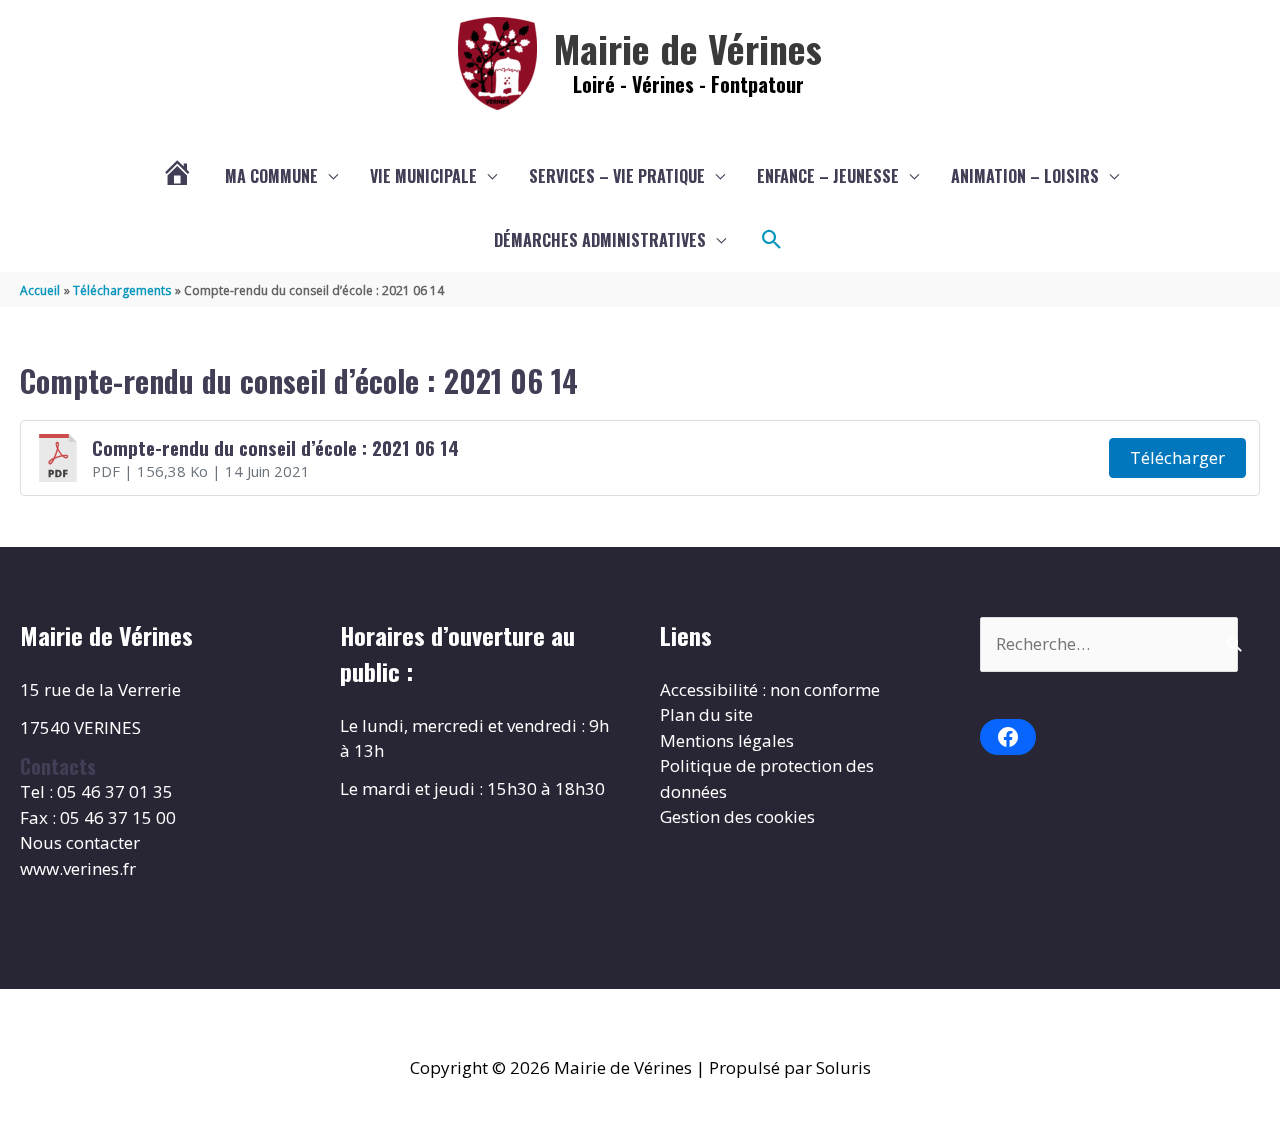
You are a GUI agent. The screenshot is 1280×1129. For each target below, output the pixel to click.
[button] (772, 240)
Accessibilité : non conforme (770, 689)
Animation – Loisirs (1025, 176)
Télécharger (1177, 457)
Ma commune (271, 176)
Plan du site (706, 714)
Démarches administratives (600, 240)
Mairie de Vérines (688, 48)
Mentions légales (727, 740)
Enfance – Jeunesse (828, 176)
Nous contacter (80, 842)
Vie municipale (423, 176)
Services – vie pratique (617, 176)
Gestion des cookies (737, 816)
